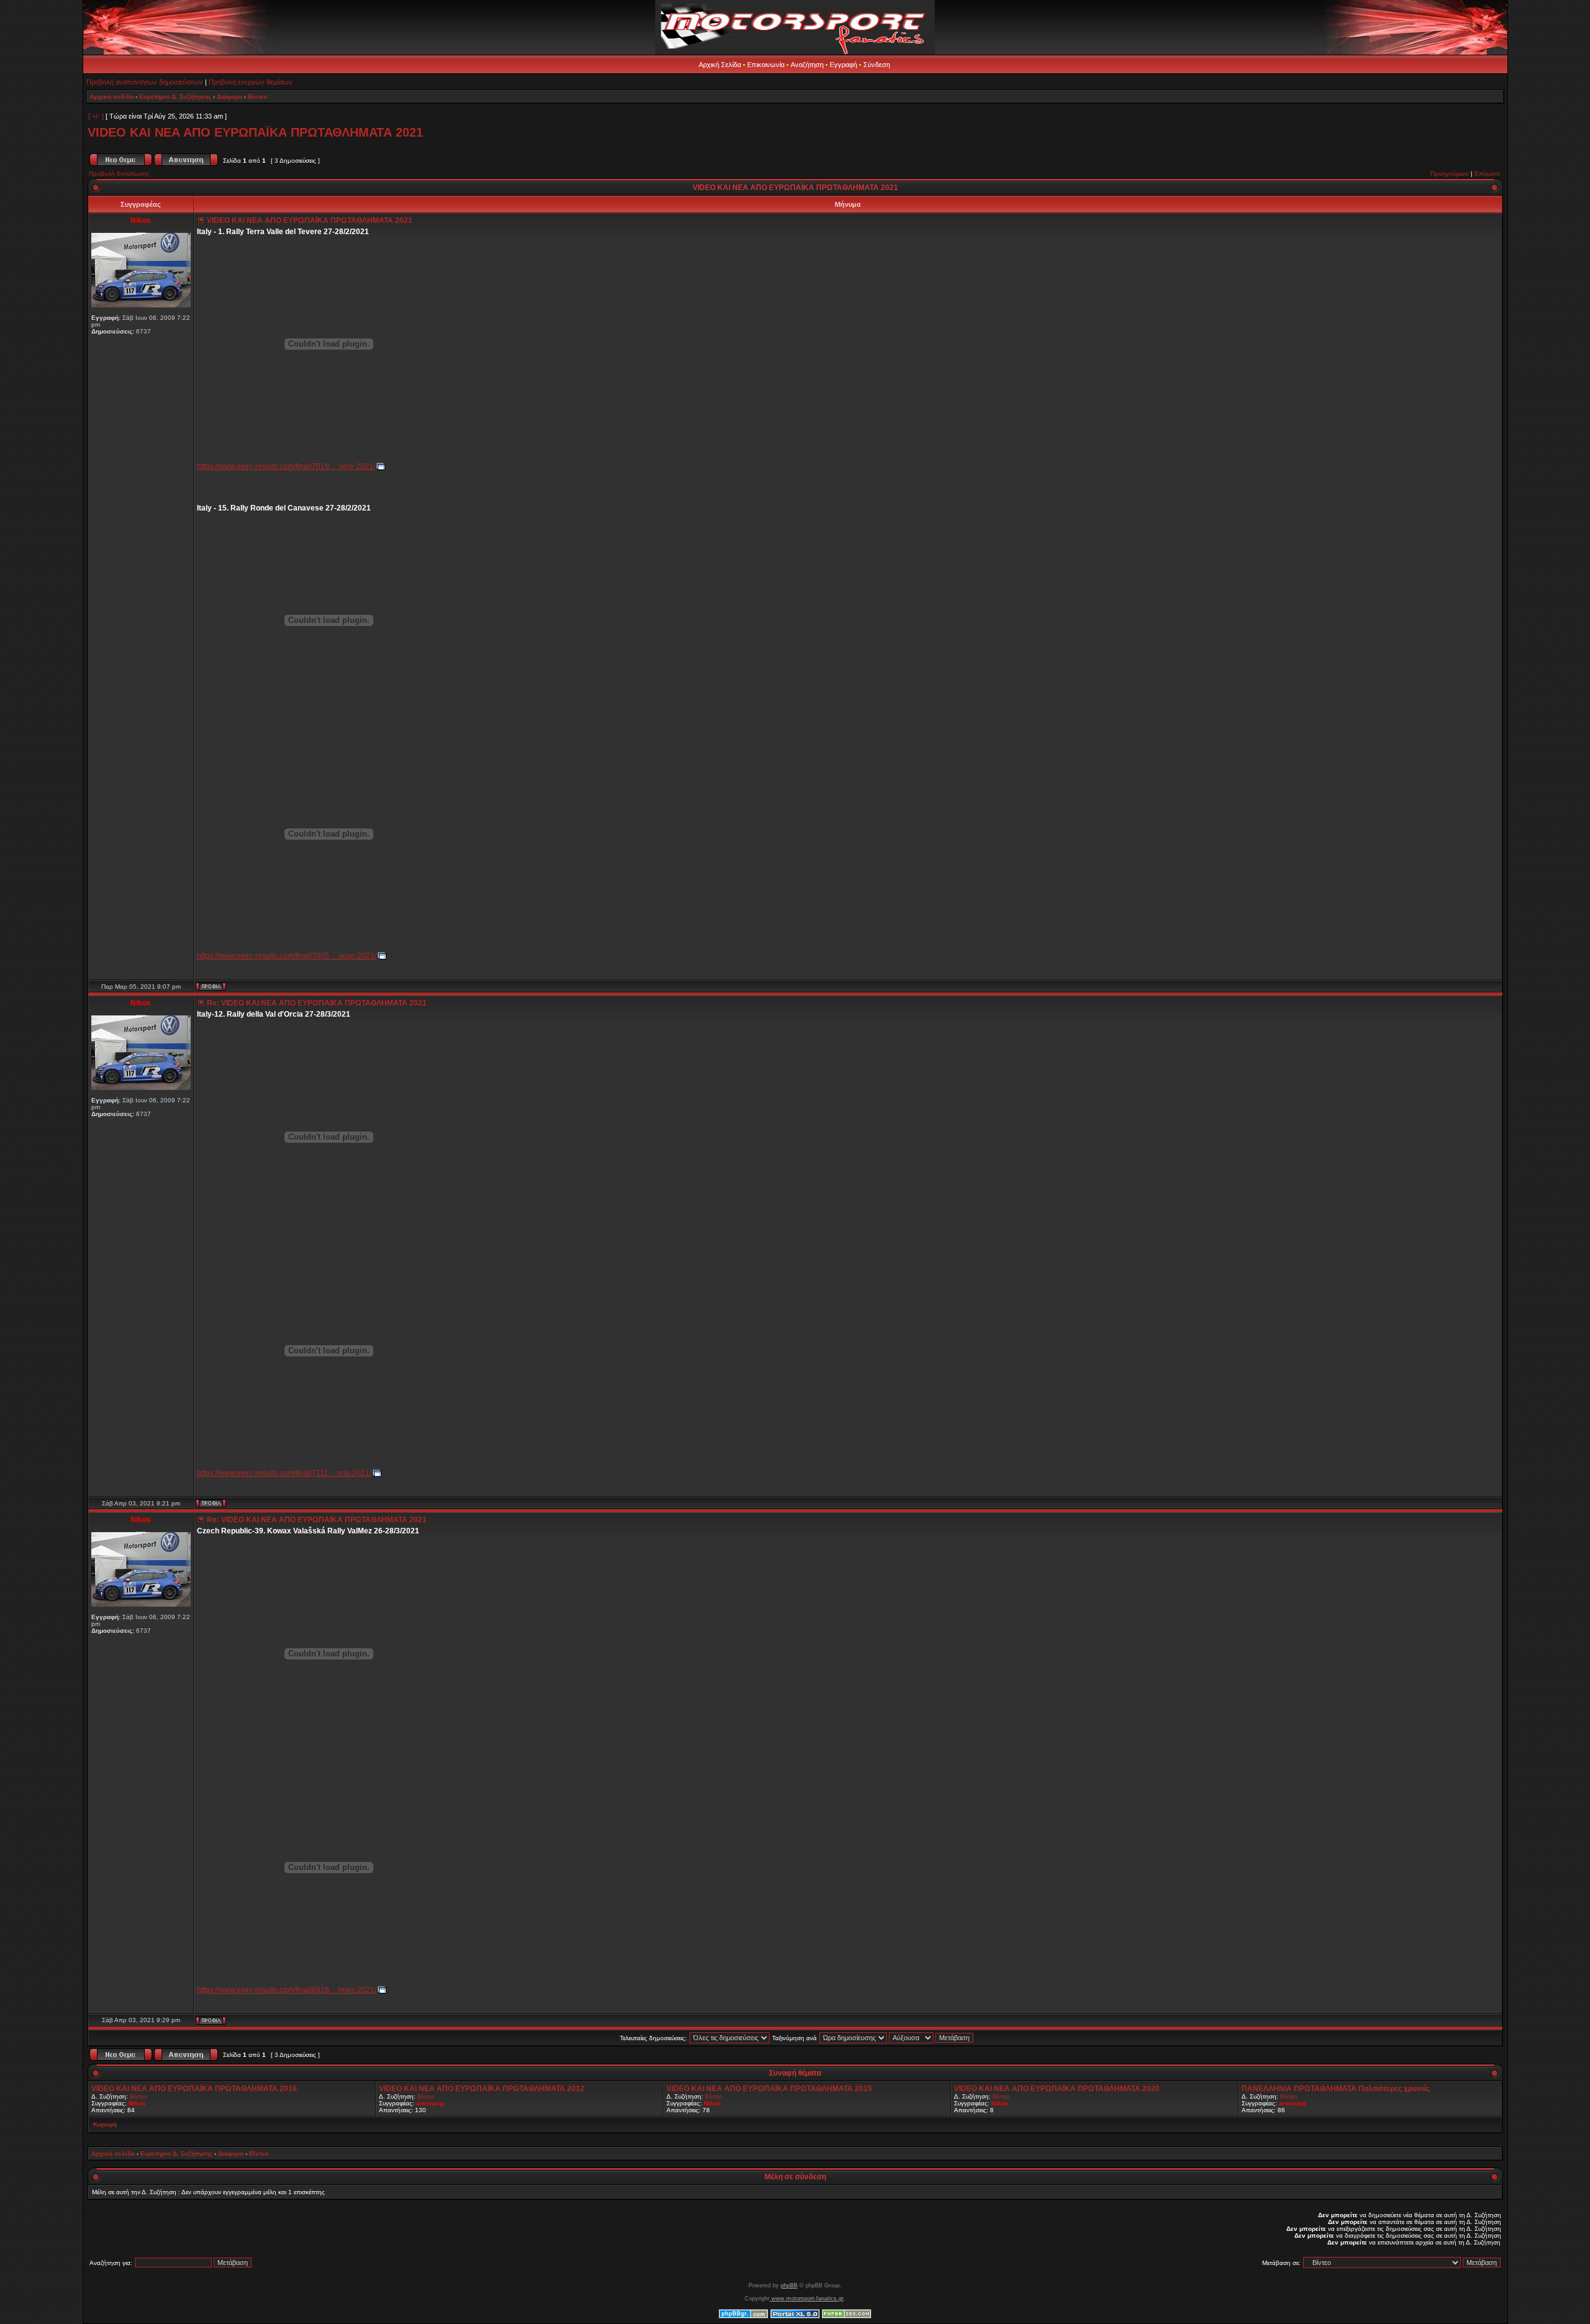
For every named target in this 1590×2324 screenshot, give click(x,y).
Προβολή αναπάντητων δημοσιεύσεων (145, 82)
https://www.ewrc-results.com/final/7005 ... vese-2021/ (287, 956)
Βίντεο (257, 97)
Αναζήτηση (807, 65)
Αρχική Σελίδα (720, 65)
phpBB (789, 2285)
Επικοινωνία (766, 65)
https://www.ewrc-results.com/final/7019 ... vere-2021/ (286, 466)
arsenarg (430, 2103)
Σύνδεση (877, 65)
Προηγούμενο (1450, 174)
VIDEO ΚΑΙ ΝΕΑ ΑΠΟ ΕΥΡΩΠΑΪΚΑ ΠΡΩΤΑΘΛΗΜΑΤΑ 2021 (255, 132)
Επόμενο (1487, 174)
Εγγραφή (843, 65)
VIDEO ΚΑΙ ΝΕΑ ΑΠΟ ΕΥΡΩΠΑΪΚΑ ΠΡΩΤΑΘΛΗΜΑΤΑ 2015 (769, 2089)
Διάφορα (229, 97)
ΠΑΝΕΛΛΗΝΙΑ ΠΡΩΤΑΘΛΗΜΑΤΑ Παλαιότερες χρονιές (1336, 2089)
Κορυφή (105, 2124)
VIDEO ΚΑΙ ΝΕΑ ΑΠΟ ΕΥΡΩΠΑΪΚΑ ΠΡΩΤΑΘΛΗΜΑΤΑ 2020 (1057, 2089)
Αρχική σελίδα (112, 97)
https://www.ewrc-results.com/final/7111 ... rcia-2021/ (284, 1473)
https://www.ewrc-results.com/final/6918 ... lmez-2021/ (287, 1990)
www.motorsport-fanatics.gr (806, 2299)
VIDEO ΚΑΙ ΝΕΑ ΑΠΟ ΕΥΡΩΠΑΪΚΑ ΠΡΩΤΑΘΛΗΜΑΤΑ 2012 (482, 2089)
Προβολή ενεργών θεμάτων (251, 82)
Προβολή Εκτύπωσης (119, 174)
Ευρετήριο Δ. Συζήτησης (175, 97)
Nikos (137, 2103)
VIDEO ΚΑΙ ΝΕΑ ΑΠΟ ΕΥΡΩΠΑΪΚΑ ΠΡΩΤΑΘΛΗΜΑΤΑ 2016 (194, 2089)
